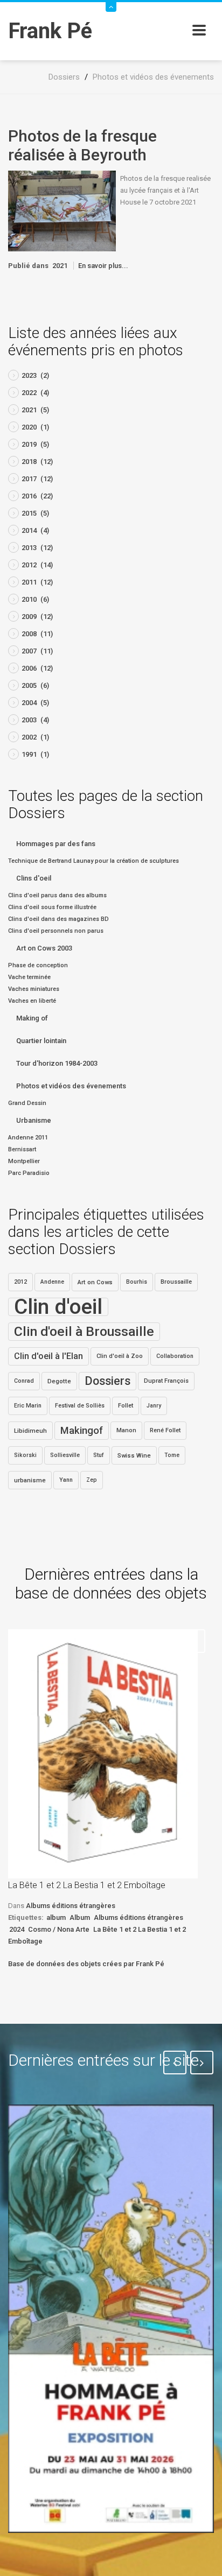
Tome (172, 1455)
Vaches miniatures (34, 989)
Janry (154, 1406)
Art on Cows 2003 (44, 948)
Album (80, 1917)
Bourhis (137, 1282)
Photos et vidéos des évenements (71, 1086)
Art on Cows (95, 1282)
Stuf (99, 1455)
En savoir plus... (103, 266)
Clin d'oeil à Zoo (120, 1356)
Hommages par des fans (56, 844)
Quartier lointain (41, 1041)
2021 (60, 266)
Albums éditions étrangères (71, 1906)
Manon (126, 1430)
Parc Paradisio (29, 1173)
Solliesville (65, 1455)
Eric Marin (28, 1406)
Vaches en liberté (32, 1001)
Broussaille (176, 1282)
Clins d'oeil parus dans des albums (57, 895)
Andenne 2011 (28, 1138)
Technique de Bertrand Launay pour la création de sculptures (93, 861)
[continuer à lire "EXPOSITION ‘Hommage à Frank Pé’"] (111, 2319)
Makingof (82, 1431)
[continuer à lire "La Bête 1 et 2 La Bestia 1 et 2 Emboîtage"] (103, 1754)
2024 (17, 1929)
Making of (32, 1018)
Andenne (52, 1282)
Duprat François (166, 1381)
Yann (66, 1480)
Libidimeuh (30, 1431)
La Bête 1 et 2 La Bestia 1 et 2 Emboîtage (87, 1885)
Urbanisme (34, 1120)
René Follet (165, 1430)
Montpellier (24, 1161)
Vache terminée (29, 977)
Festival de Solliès (80, 1406)
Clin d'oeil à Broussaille (84, 1331)
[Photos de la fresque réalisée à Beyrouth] (62, 210)
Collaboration (175, 1356)
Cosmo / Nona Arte (59, 1929)
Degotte (59, 1381)
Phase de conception (38, 965)
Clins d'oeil (34, 878)
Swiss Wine (134, 1455)
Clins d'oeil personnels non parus (56, 931)
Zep (92, 1480)
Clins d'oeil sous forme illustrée (52, 907)
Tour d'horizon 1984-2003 (57, 1063)
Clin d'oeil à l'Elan (48, 1356)
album (56, 1917)
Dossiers (107, 1381)
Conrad (24, 1381)
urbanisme (30, 1480)
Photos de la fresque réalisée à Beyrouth (82, 145)
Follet (126, 1406)
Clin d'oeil (58, 1307)
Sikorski (25, 1455)
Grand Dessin (27, 1103)
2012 (20, 1282)
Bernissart (22, 1149)
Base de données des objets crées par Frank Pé (86, 1964)
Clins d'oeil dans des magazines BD (58, 919)
